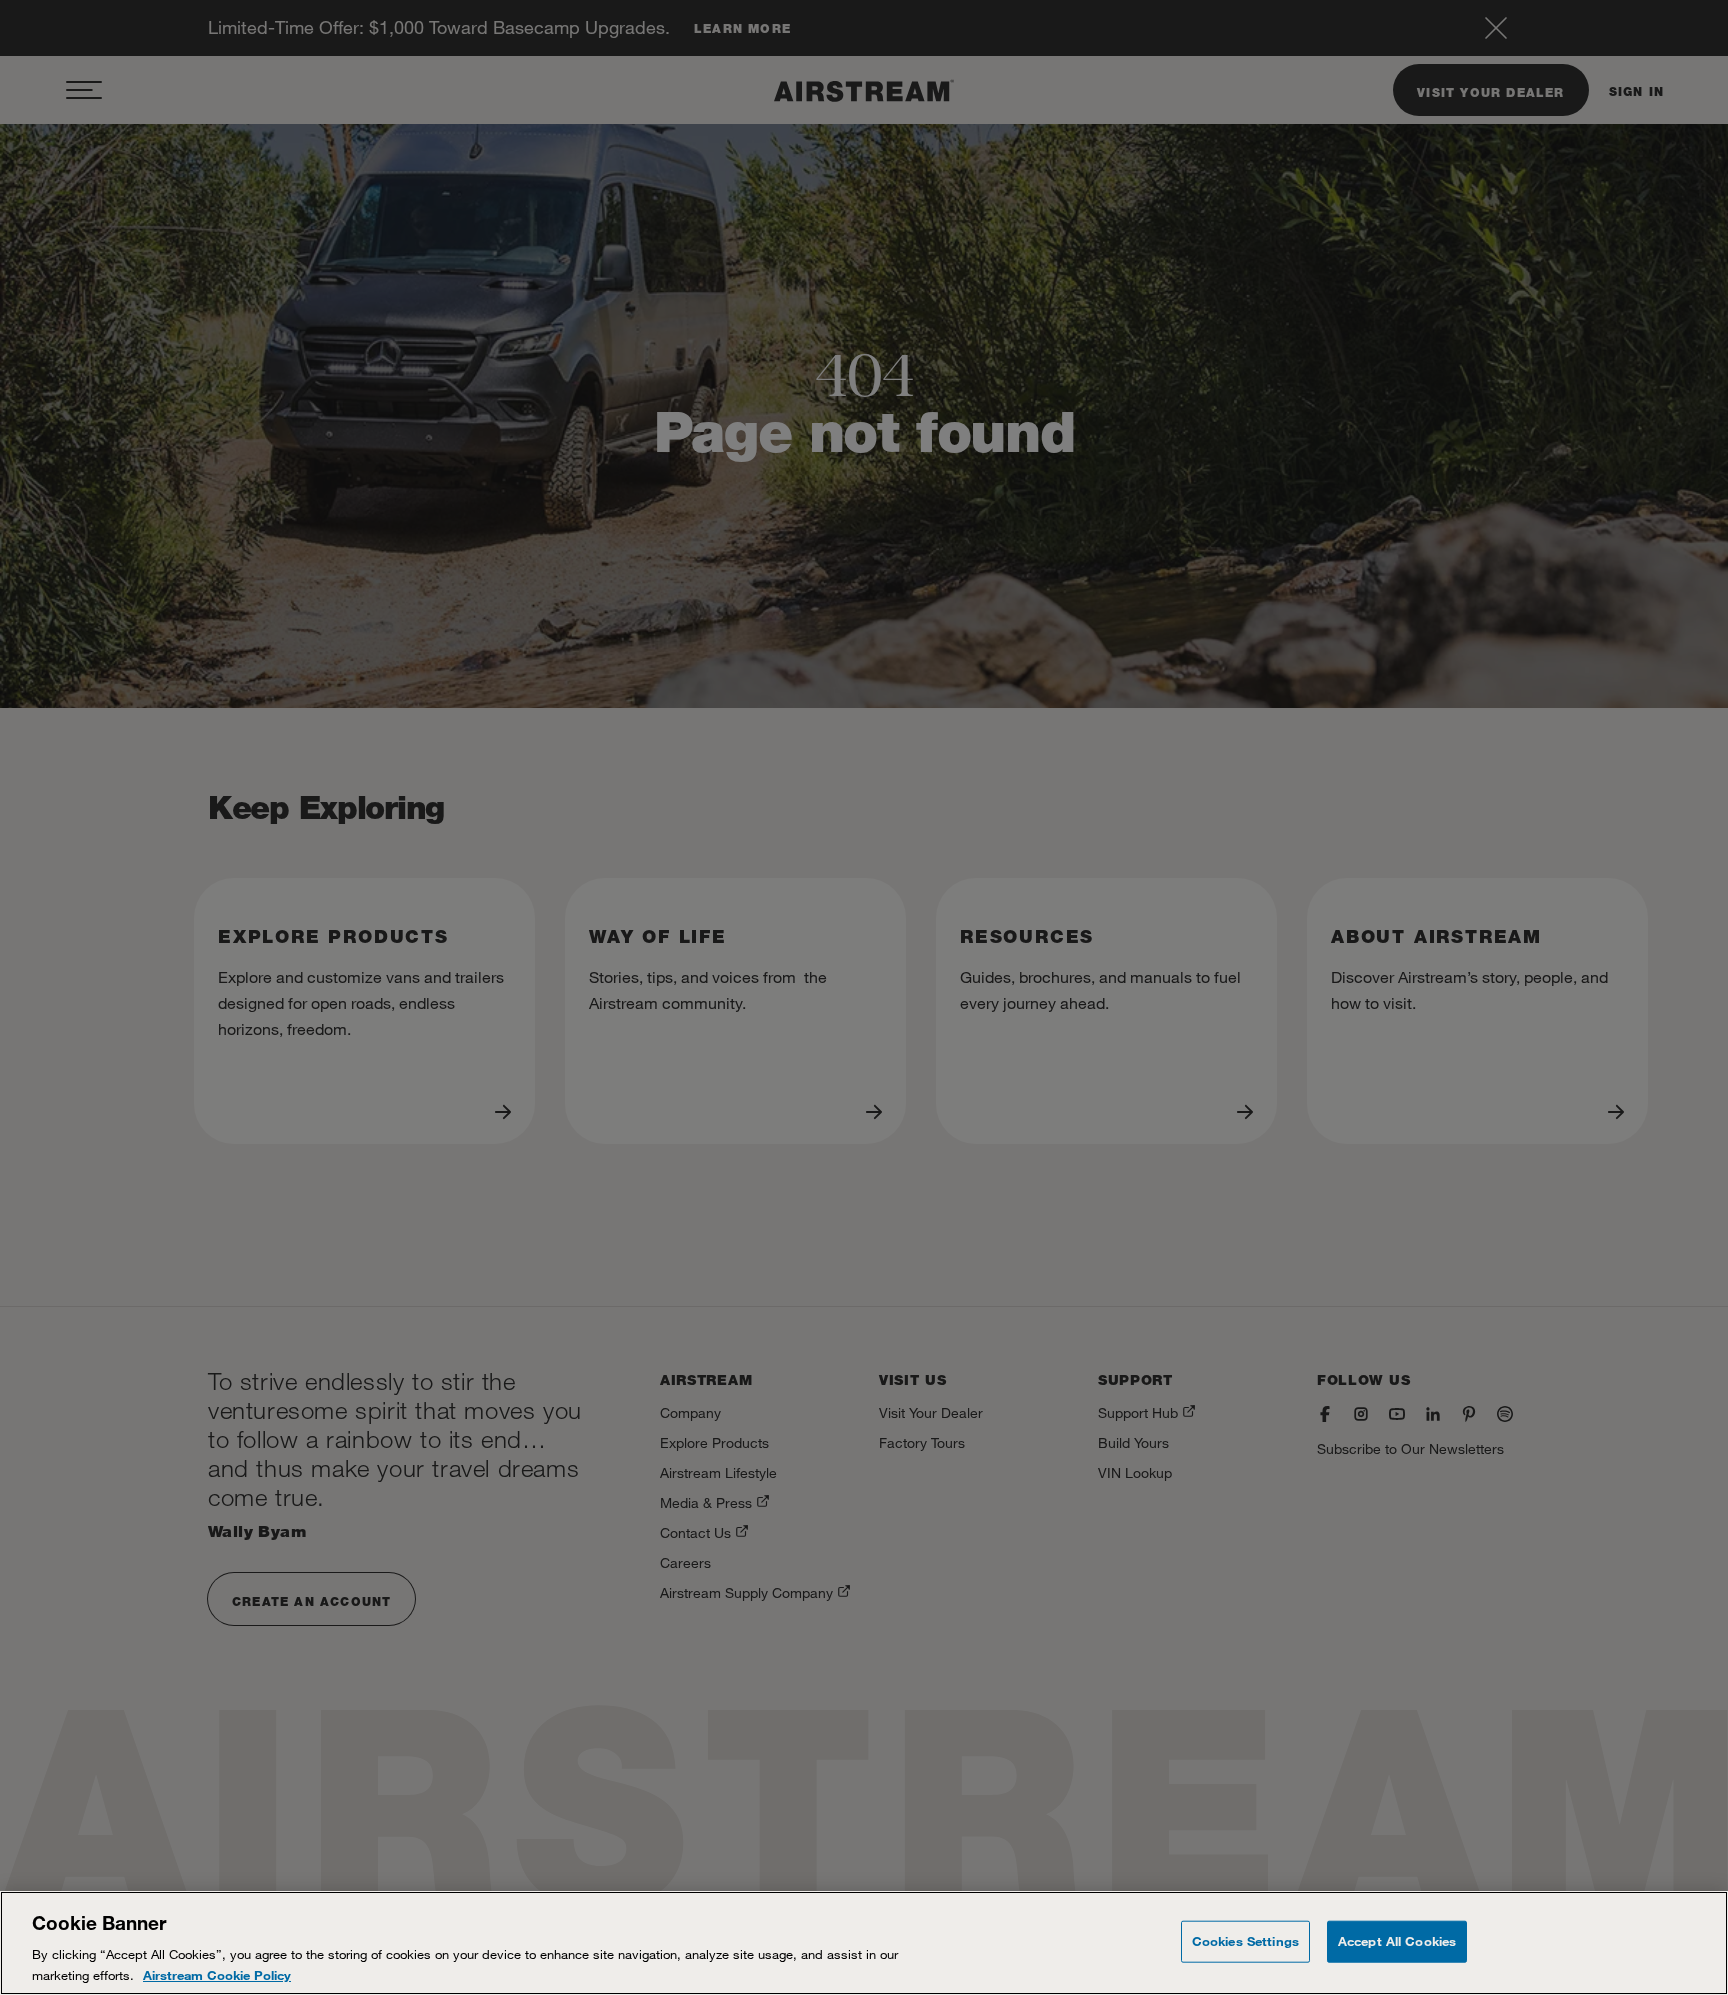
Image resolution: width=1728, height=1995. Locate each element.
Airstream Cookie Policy (217, 1974)
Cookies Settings (1245, 1941)
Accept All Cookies (1397, 1941)
